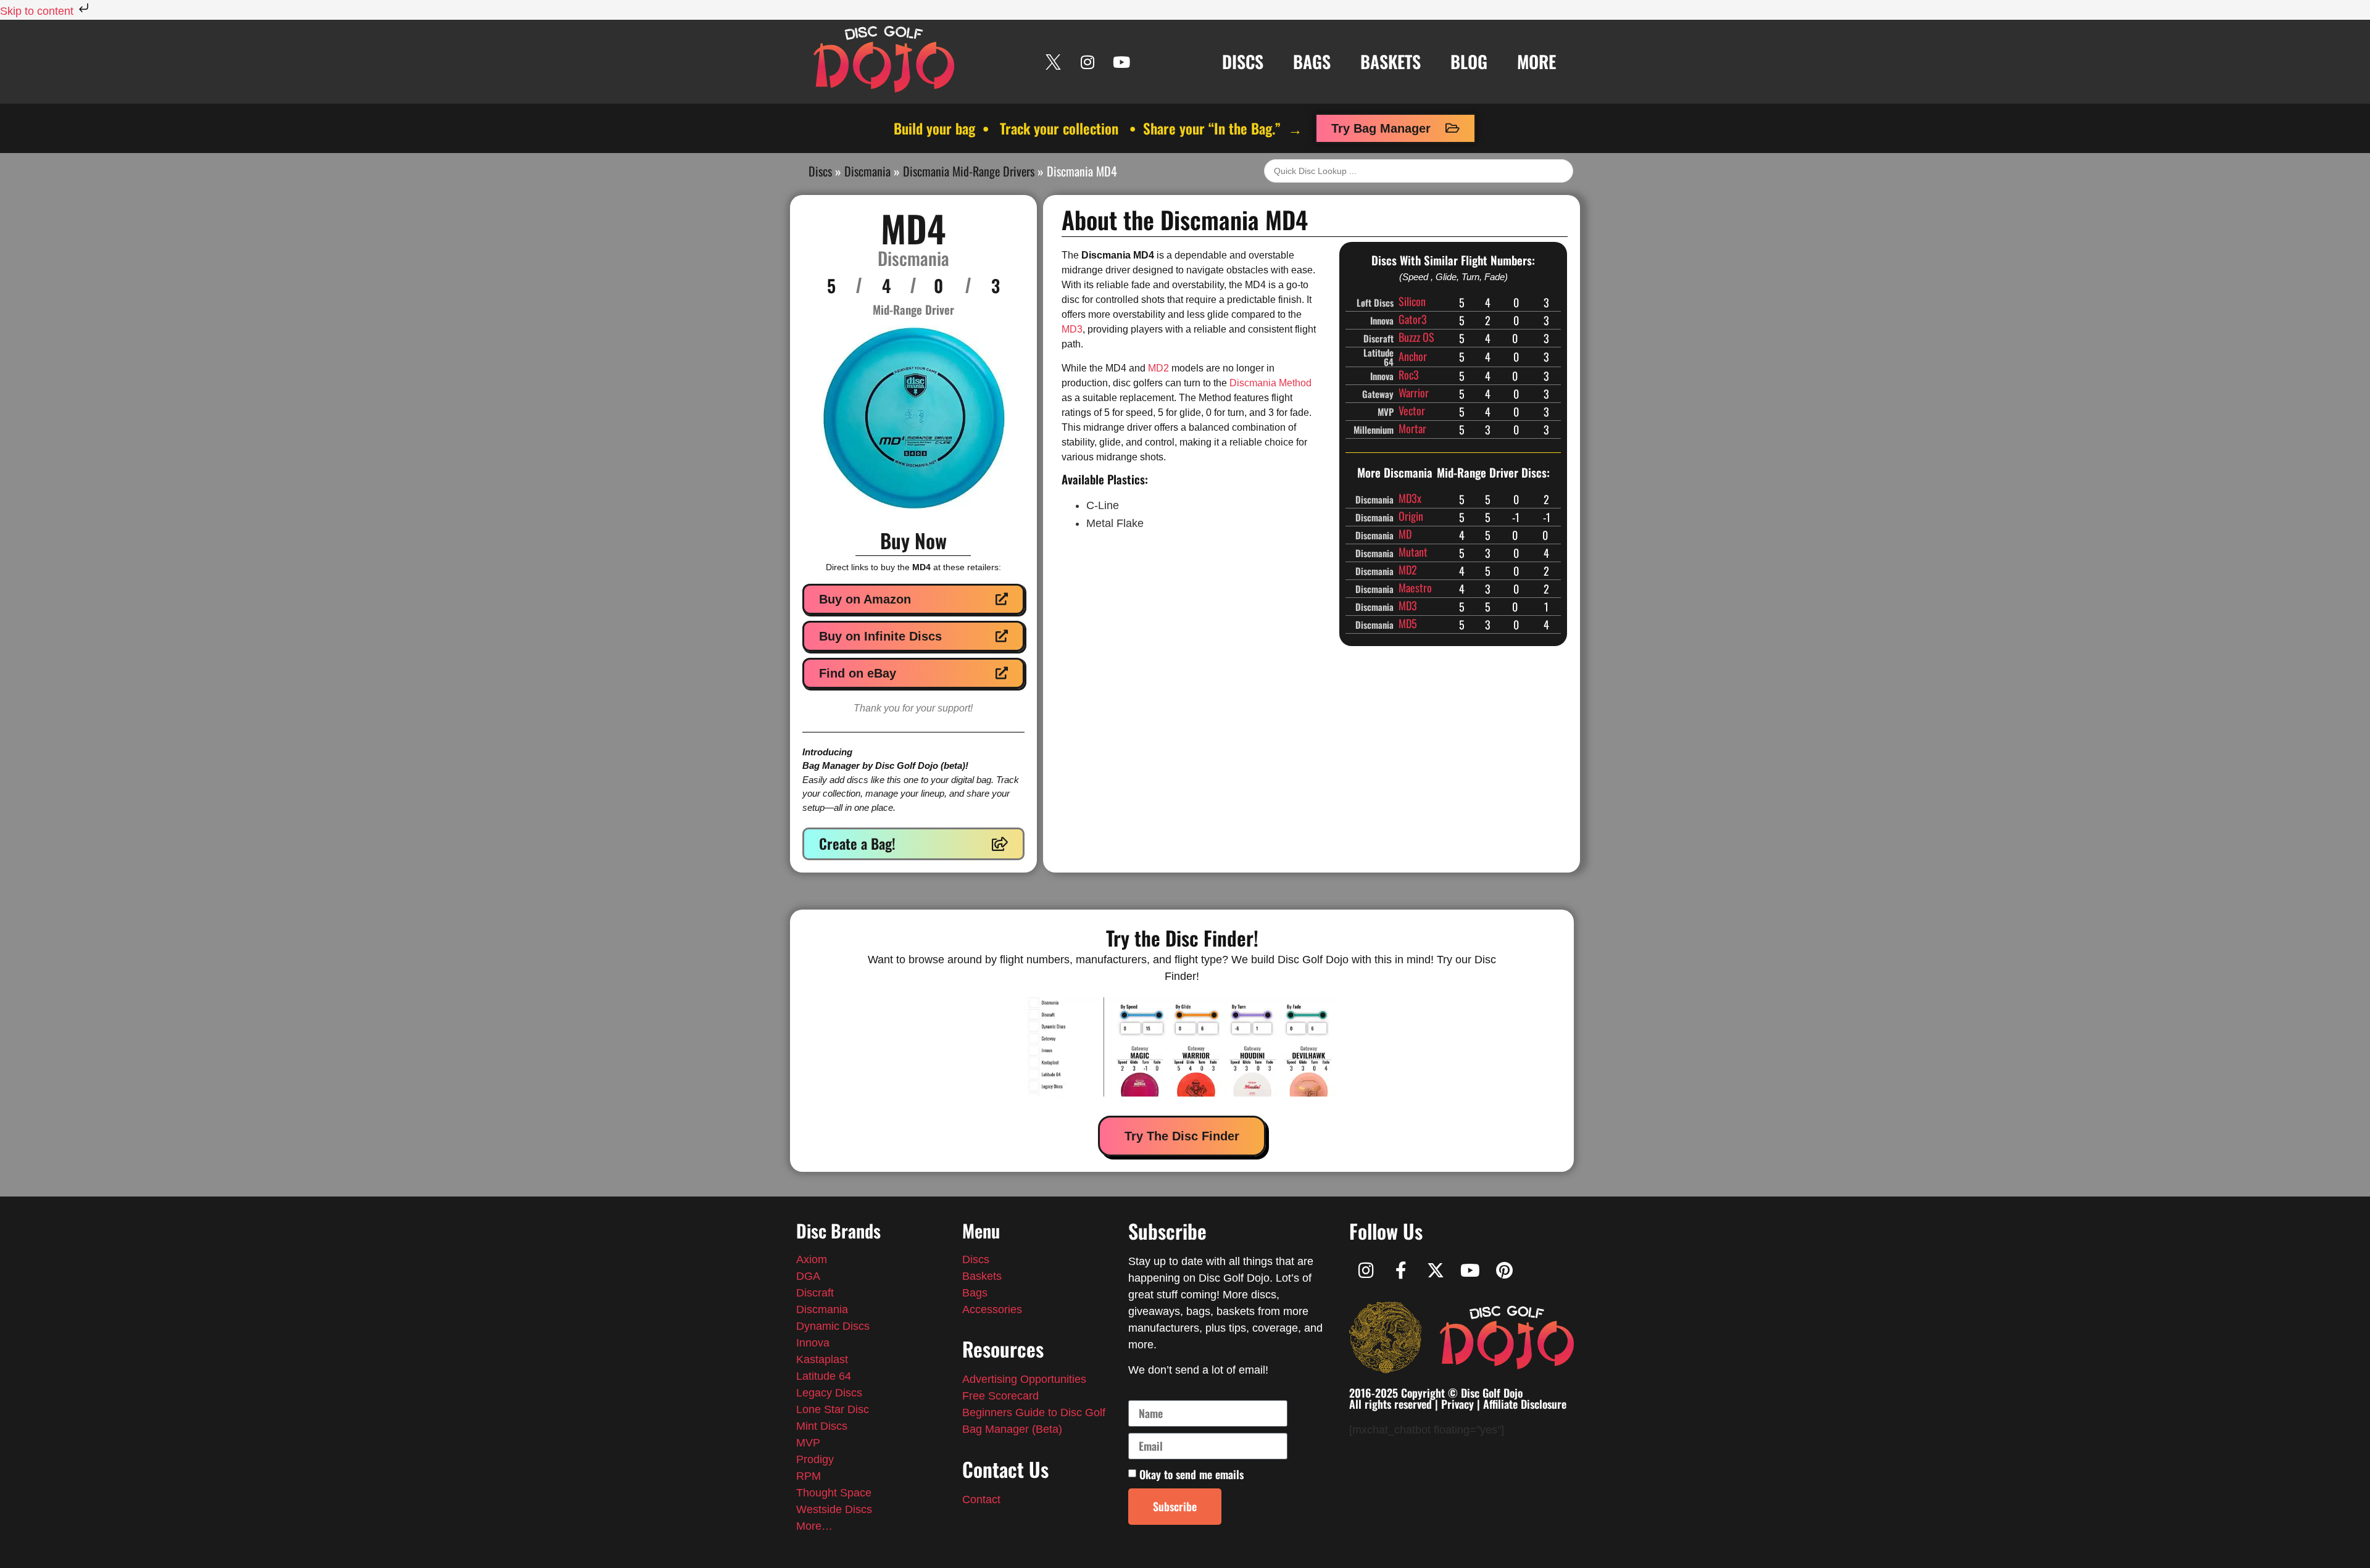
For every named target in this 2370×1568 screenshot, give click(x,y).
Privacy (1457, 1404)
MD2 (1158, 368)
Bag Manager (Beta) (1012, 1429)
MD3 (1072, 329)
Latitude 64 (824, 1376)
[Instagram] (1087, 62)
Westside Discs (834, 1509)
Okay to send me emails (1191, 1474)
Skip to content (38, 11)
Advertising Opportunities (1024, 1379)
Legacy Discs (829, 1393)
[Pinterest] (1505, 1271)
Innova (813, 1343)
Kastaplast (822, 1359)
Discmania (867, 171)
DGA (808, 1276)
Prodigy (815, 1459)
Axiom (812, 1259)
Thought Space (834, 1493)
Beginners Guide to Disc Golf (1034, 1412)
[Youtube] (1121, 62)
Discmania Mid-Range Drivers (969, 171)
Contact (981, 1500)
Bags (1312, 61)
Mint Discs (823, 1426)
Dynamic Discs (833, 1326)
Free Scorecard (1000, 1396)
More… (814, 1526)
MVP (808, 1443)
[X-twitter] (1436, 1271)
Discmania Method (1270, 383)
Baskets (1391, 61)
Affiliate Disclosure (1525, 1404)
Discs (1243, 61)
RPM (809, 1476)
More (1536, 61)
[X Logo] (1054, 62)
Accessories (992, 1309)
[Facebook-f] (1401, 1271)
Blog (1469, 61)
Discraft (815, 1293)
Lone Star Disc (833, 1409)
